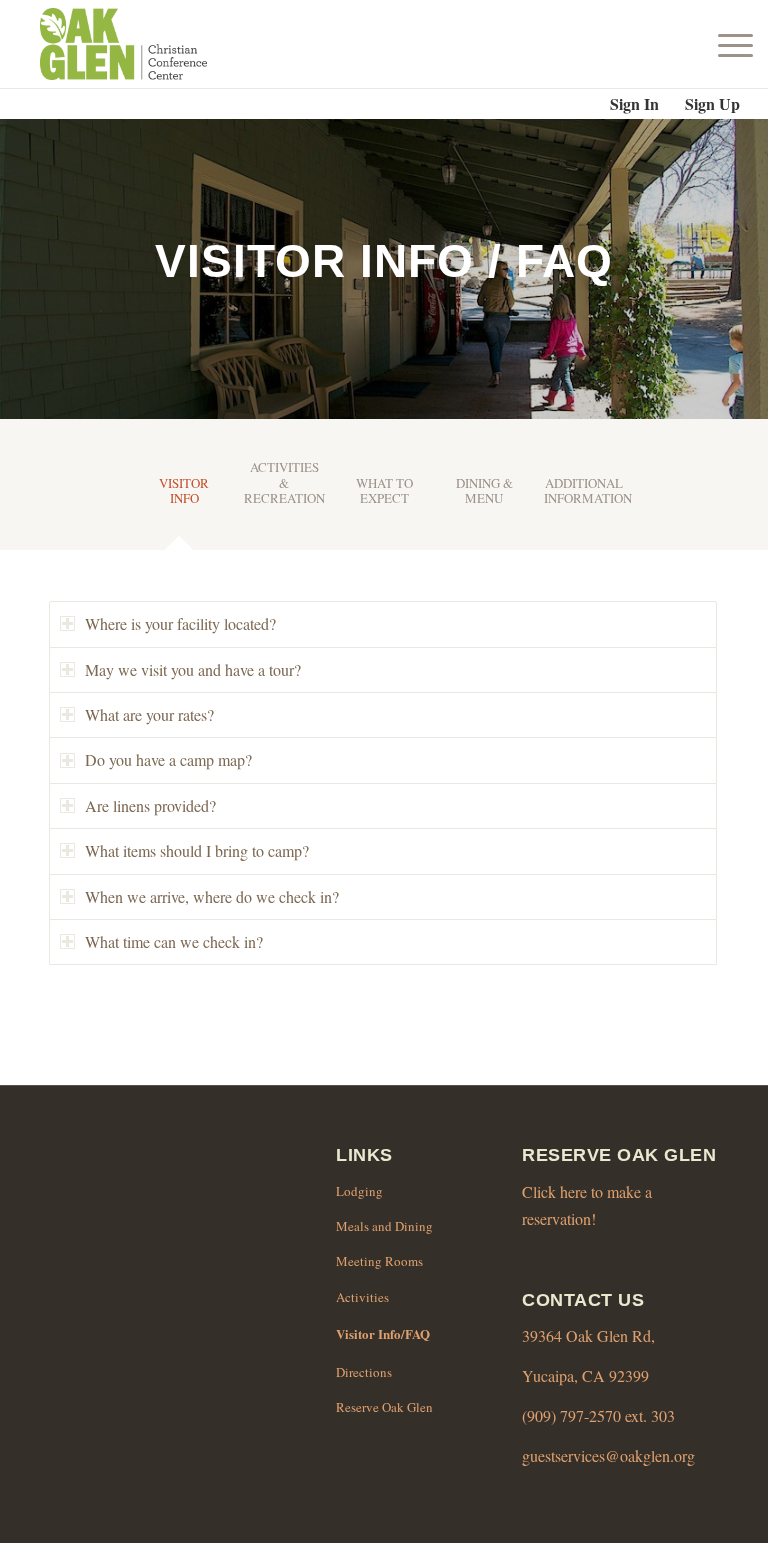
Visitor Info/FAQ (383, 1333)
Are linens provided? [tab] (150, 805)
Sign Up (712, 103)
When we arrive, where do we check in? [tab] (212, 896)
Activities (362, 1297)
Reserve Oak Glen (384, 1407)
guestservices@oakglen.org (608, 1455)
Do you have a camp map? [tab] (168, 759)
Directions (364, 1372)
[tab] (184, 499)
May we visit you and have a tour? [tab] (193, 669)
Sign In (634, 103)
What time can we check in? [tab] (174, 941)
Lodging (359, 1191)
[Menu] (730, 44)
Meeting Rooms (379, 1261)
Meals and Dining (384, 1226)
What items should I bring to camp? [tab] (197, 850)
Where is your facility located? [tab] (180, 623)
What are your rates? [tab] (149, 714)
